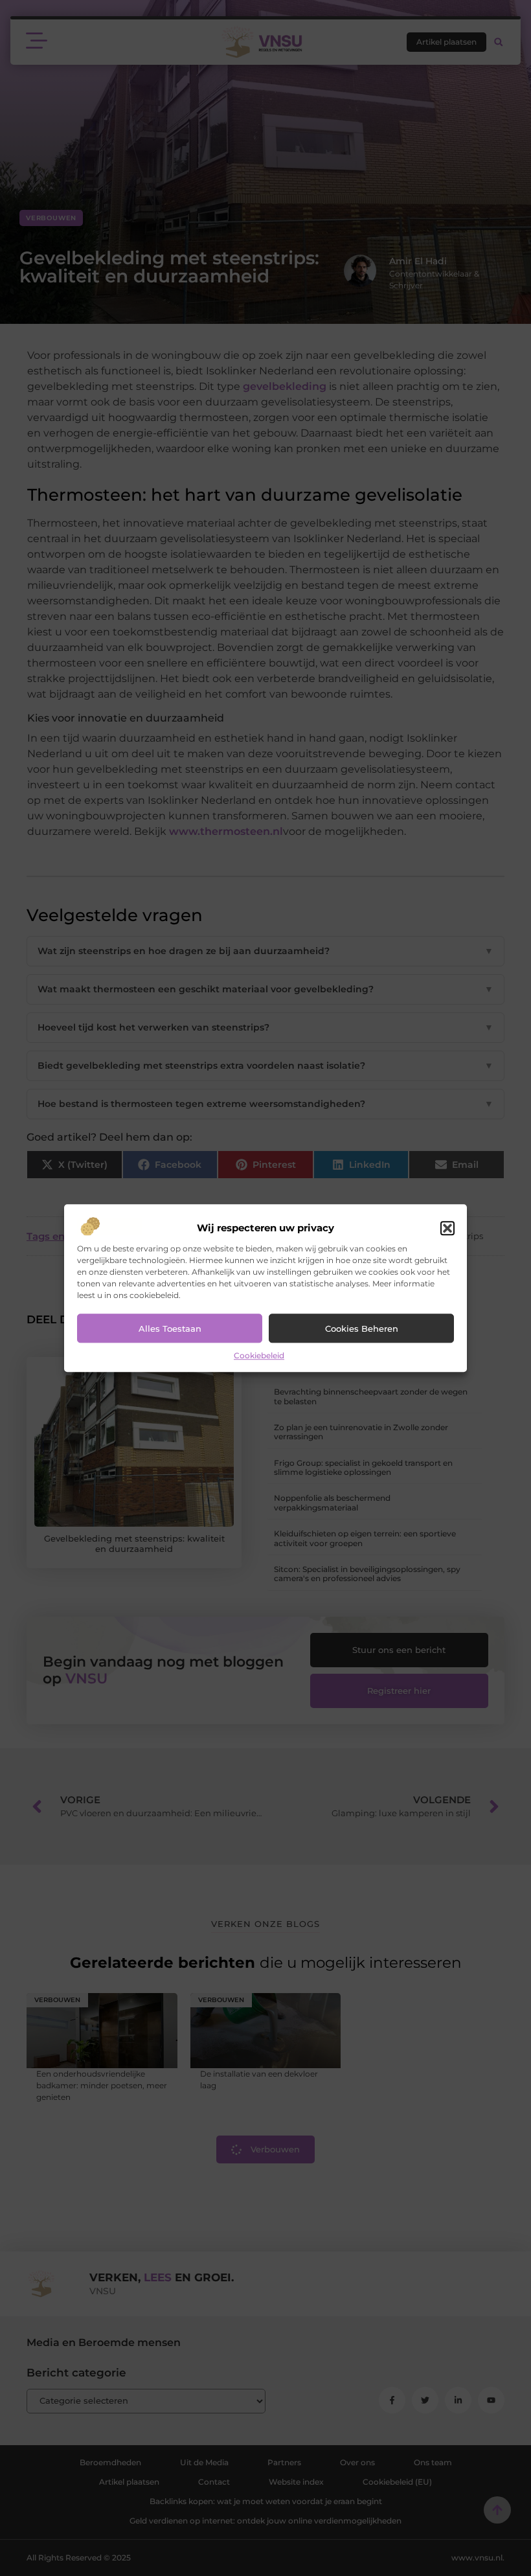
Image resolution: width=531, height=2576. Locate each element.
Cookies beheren (362, 1328)
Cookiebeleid (259, 1356)
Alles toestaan (170, 1328)
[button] (447, 1229)
